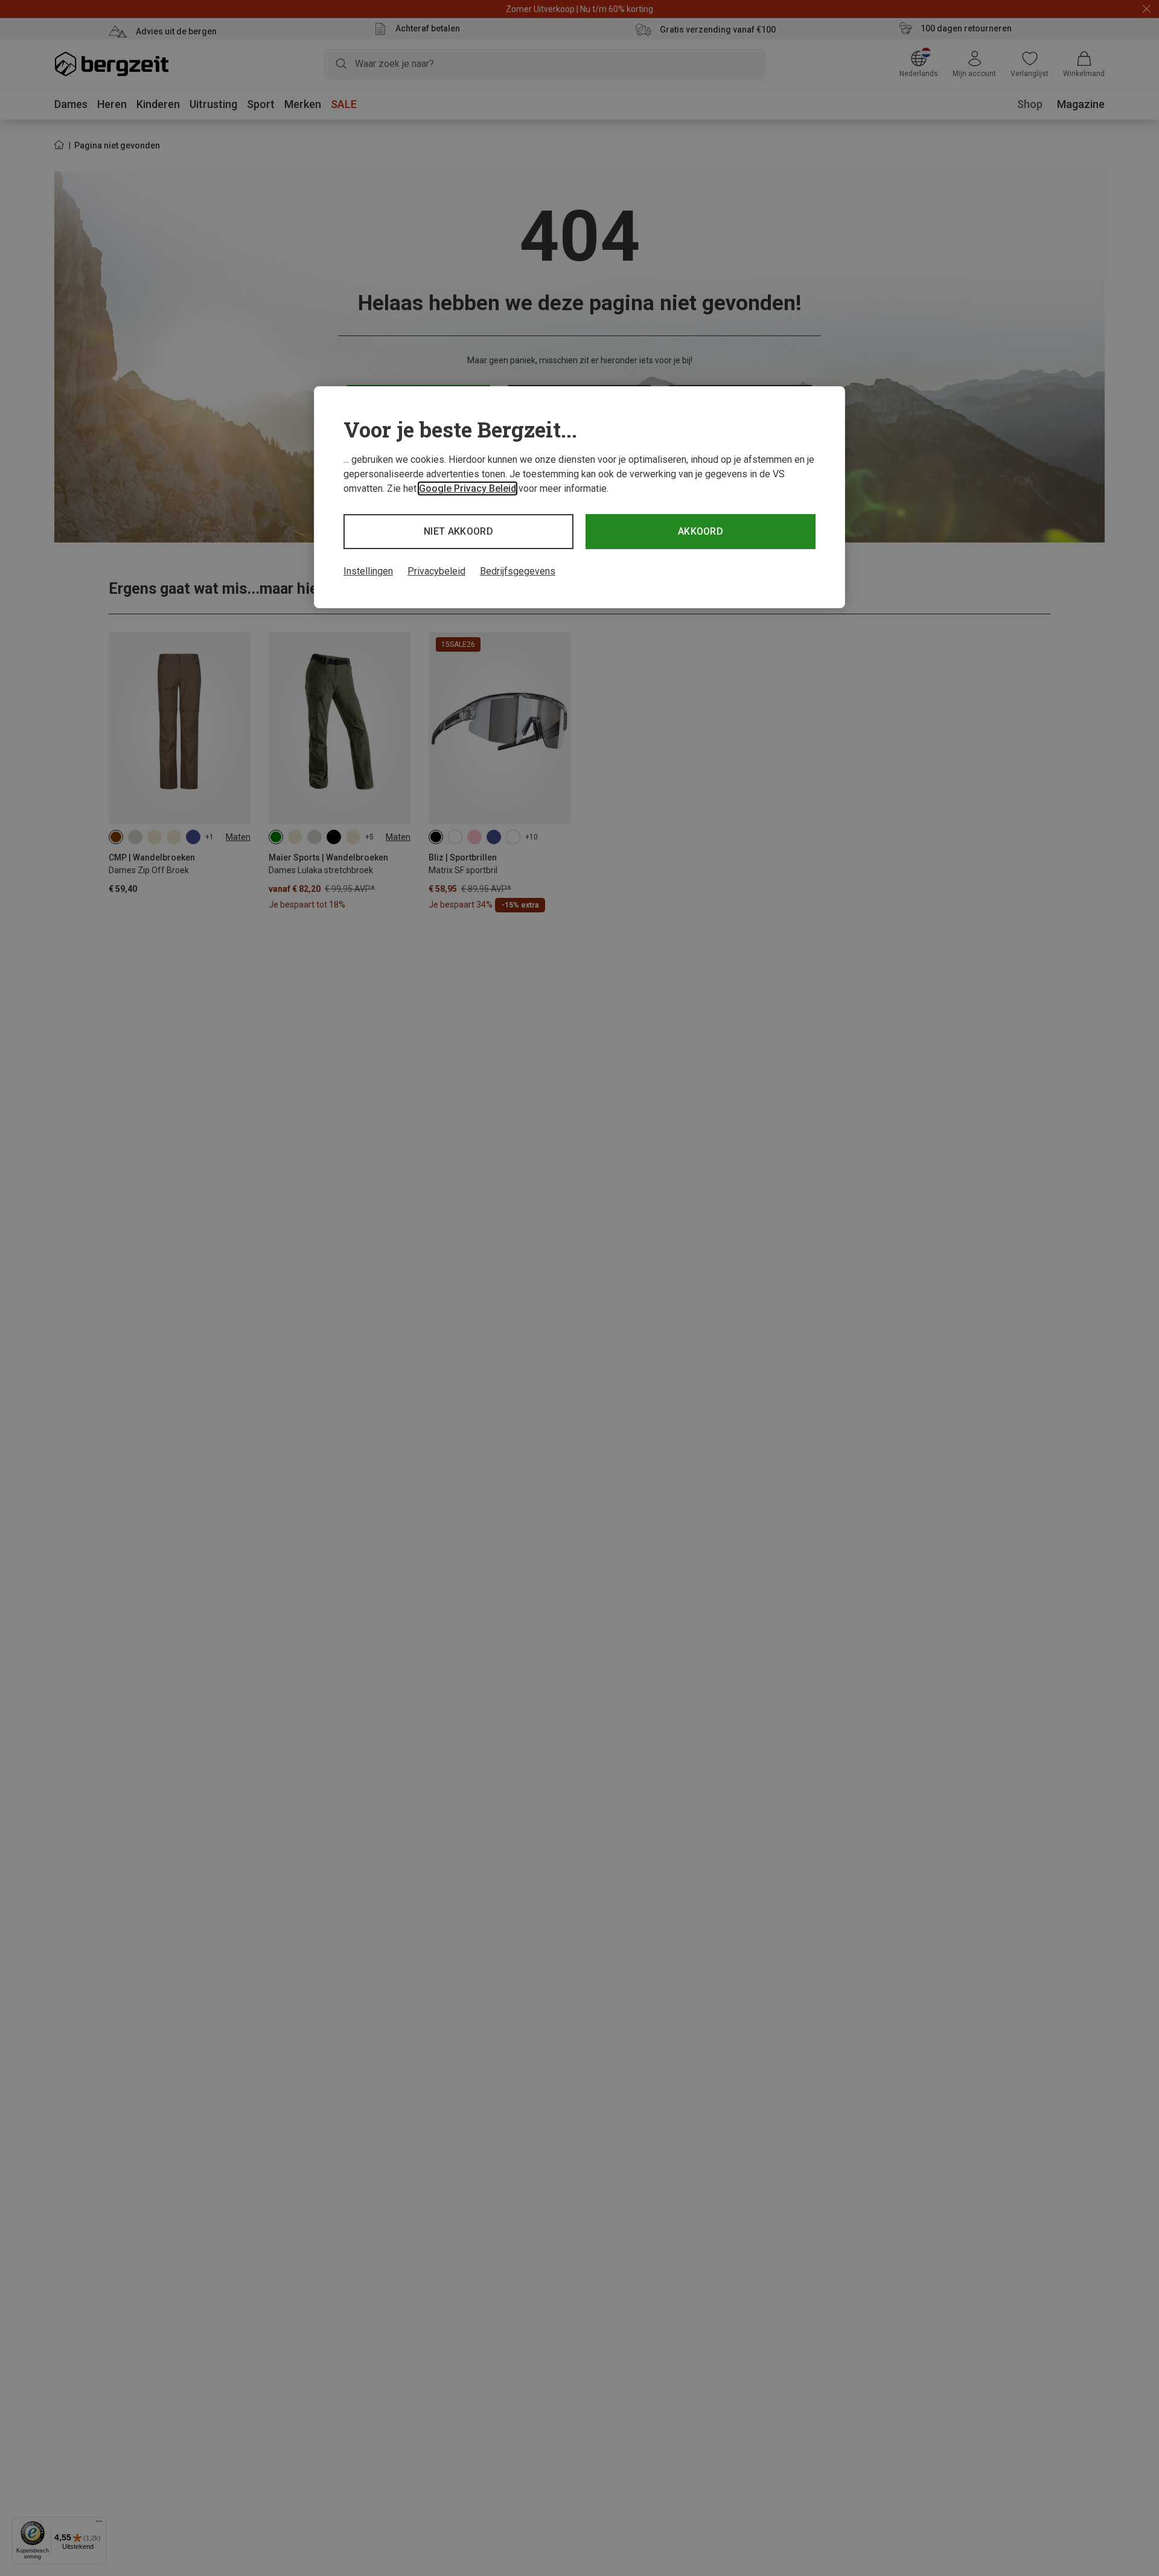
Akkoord (701, 531)
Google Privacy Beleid (468, 488)
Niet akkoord (458, 531)
